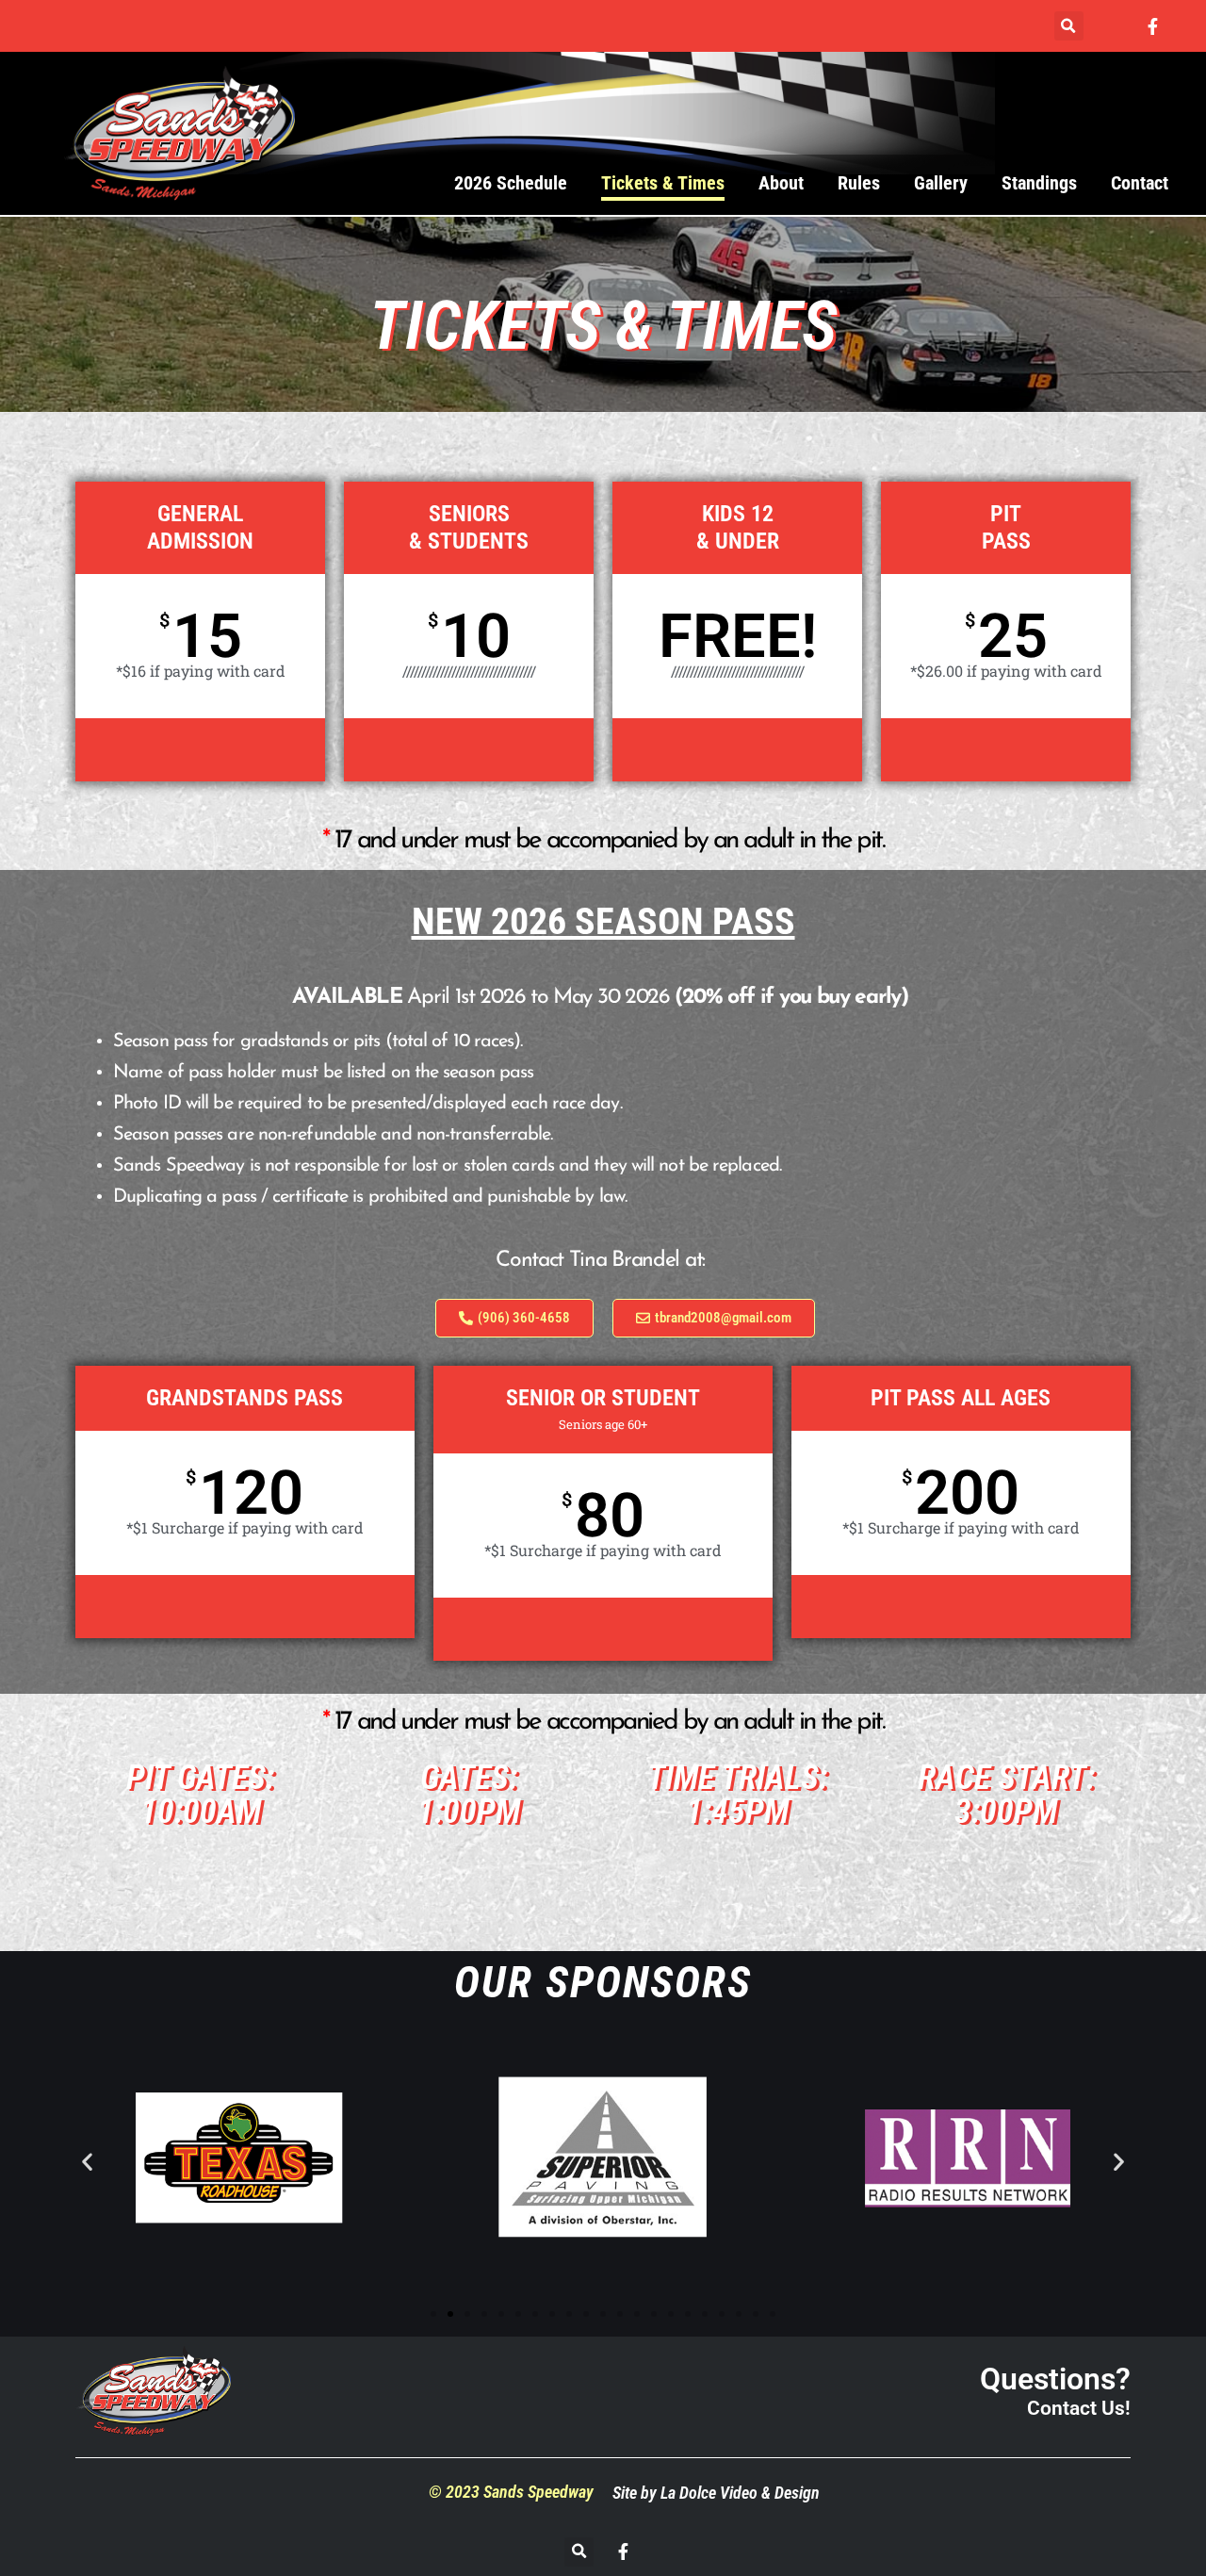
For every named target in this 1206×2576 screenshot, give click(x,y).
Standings (1039, 183)
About (781, 183)
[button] (1069, 26)
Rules (859, 183)
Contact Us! (1079, 2408)
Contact (1140, 183)
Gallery (941, 183)
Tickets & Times (663, 183)
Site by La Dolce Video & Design (716, 2493)
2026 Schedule (511, 183)
